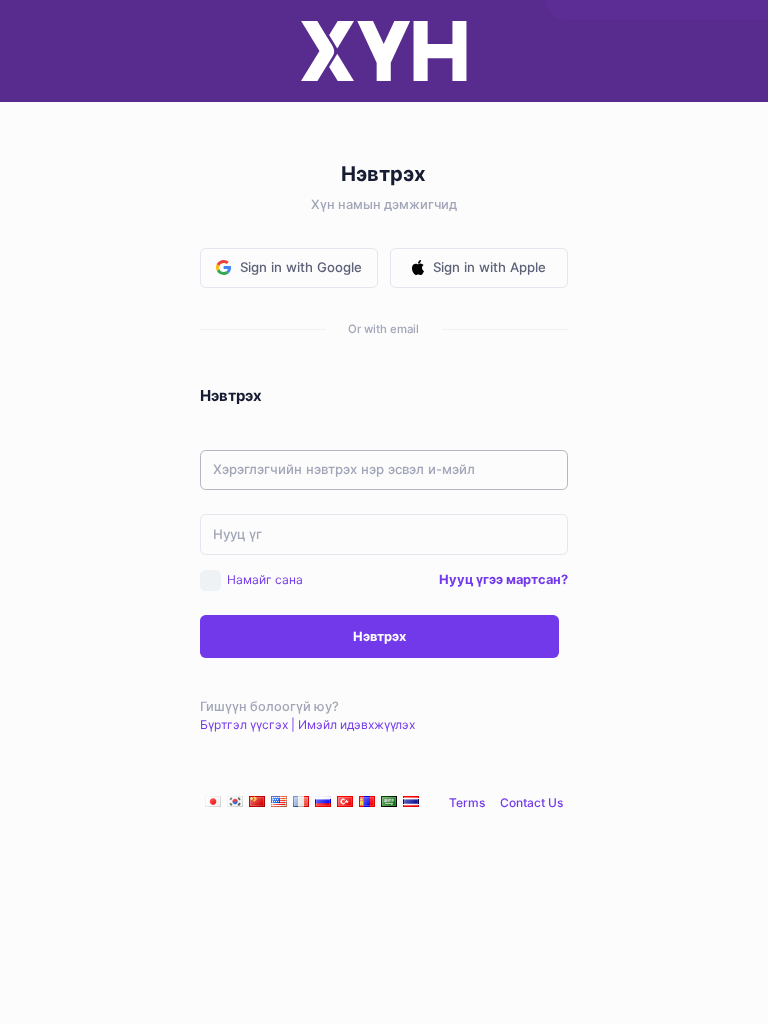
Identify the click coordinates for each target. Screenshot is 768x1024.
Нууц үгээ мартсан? (503, 579)
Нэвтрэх (379, 636)
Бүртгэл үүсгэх (244, 724)
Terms (467, 802)
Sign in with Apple (489, 267)
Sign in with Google (301, 267)
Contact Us (531, 802)
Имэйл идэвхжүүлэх (356, 724)
